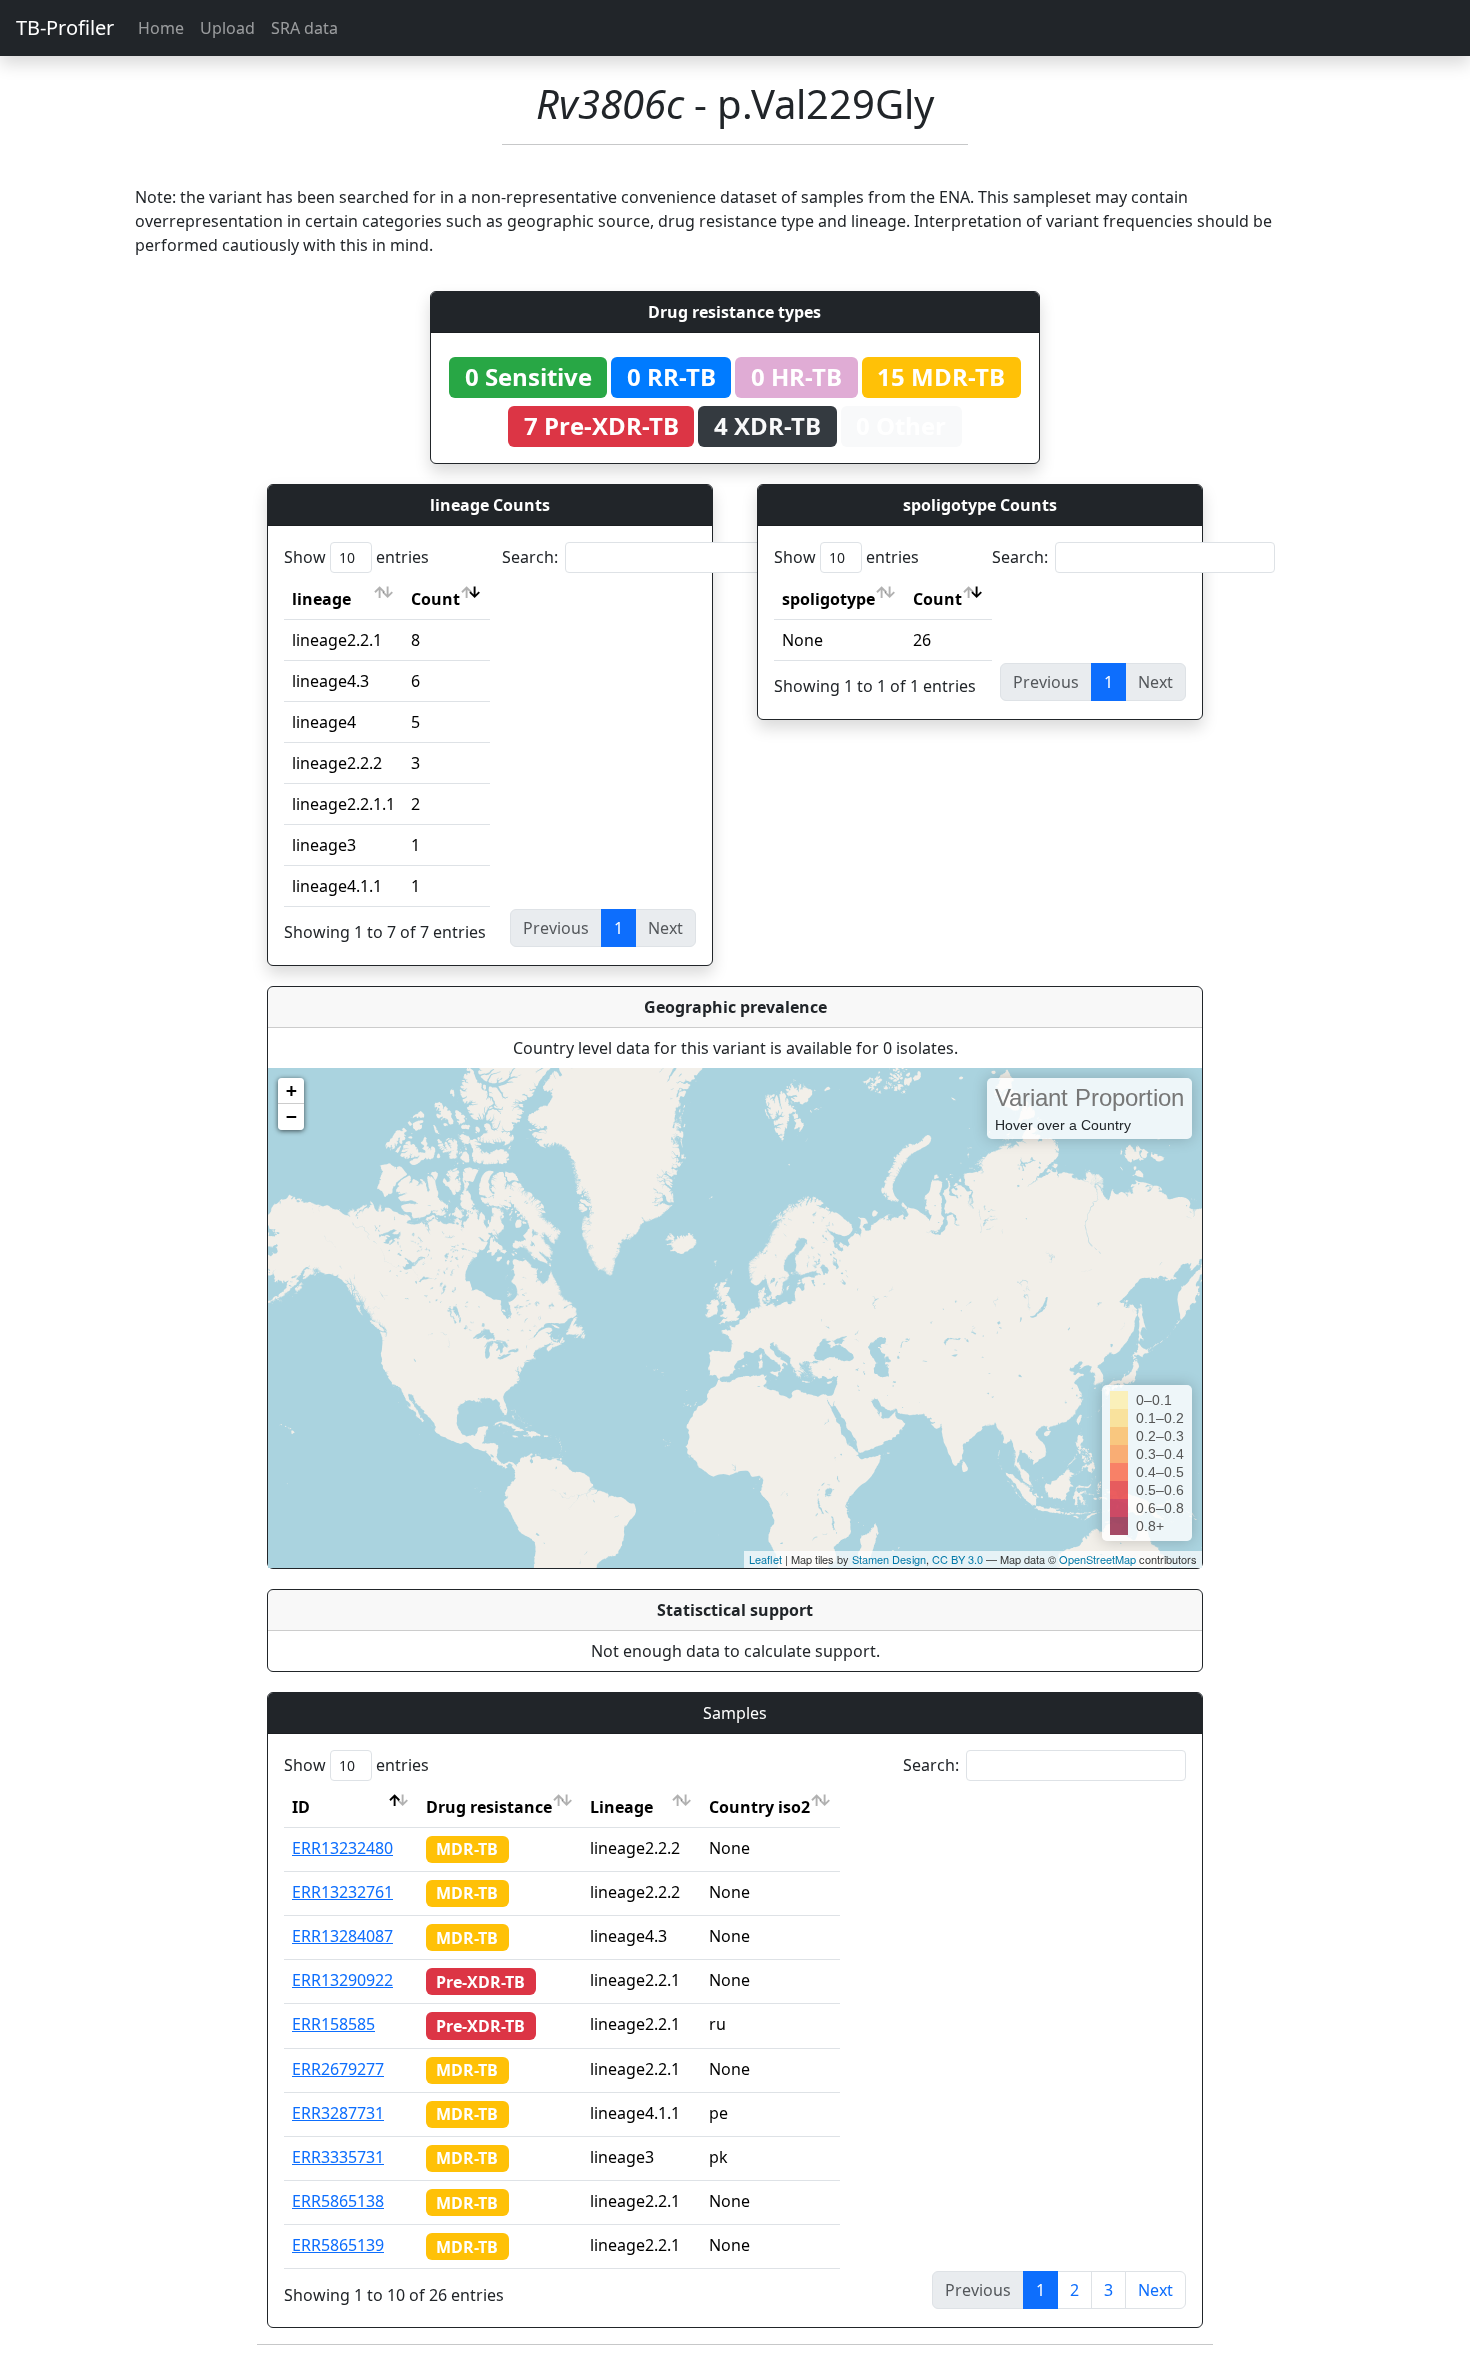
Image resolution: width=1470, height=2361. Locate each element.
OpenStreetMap (1097, 1559)
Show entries (356, 557)
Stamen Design (889, 1559)
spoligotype (828, 599)
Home (161, 28)
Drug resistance (489, 1807)
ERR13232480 (342, 1848)
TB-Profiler (65, 27)
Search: (530, 557)
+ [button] (291, 1090)
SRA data (304, 28)
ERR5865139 (338, 2245)
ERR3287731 (338, 2113)
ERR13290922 (342, 1980)
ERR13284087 (342, 1936)
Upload (227, 28)
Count (435, 599)
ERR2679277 (338, 2069)
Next (1155, 2290)
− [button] (291, 1116)
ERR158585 (333, 2024)
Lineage (621, 1807)
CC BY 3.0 (957, 1559)
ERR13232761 (342, 1892)
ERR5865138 (338, 2201)
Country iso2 (759, 1807)
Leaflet (765, 1559)
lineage (321, 599)
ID (301, 1807)
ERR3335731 (338, 2157)
